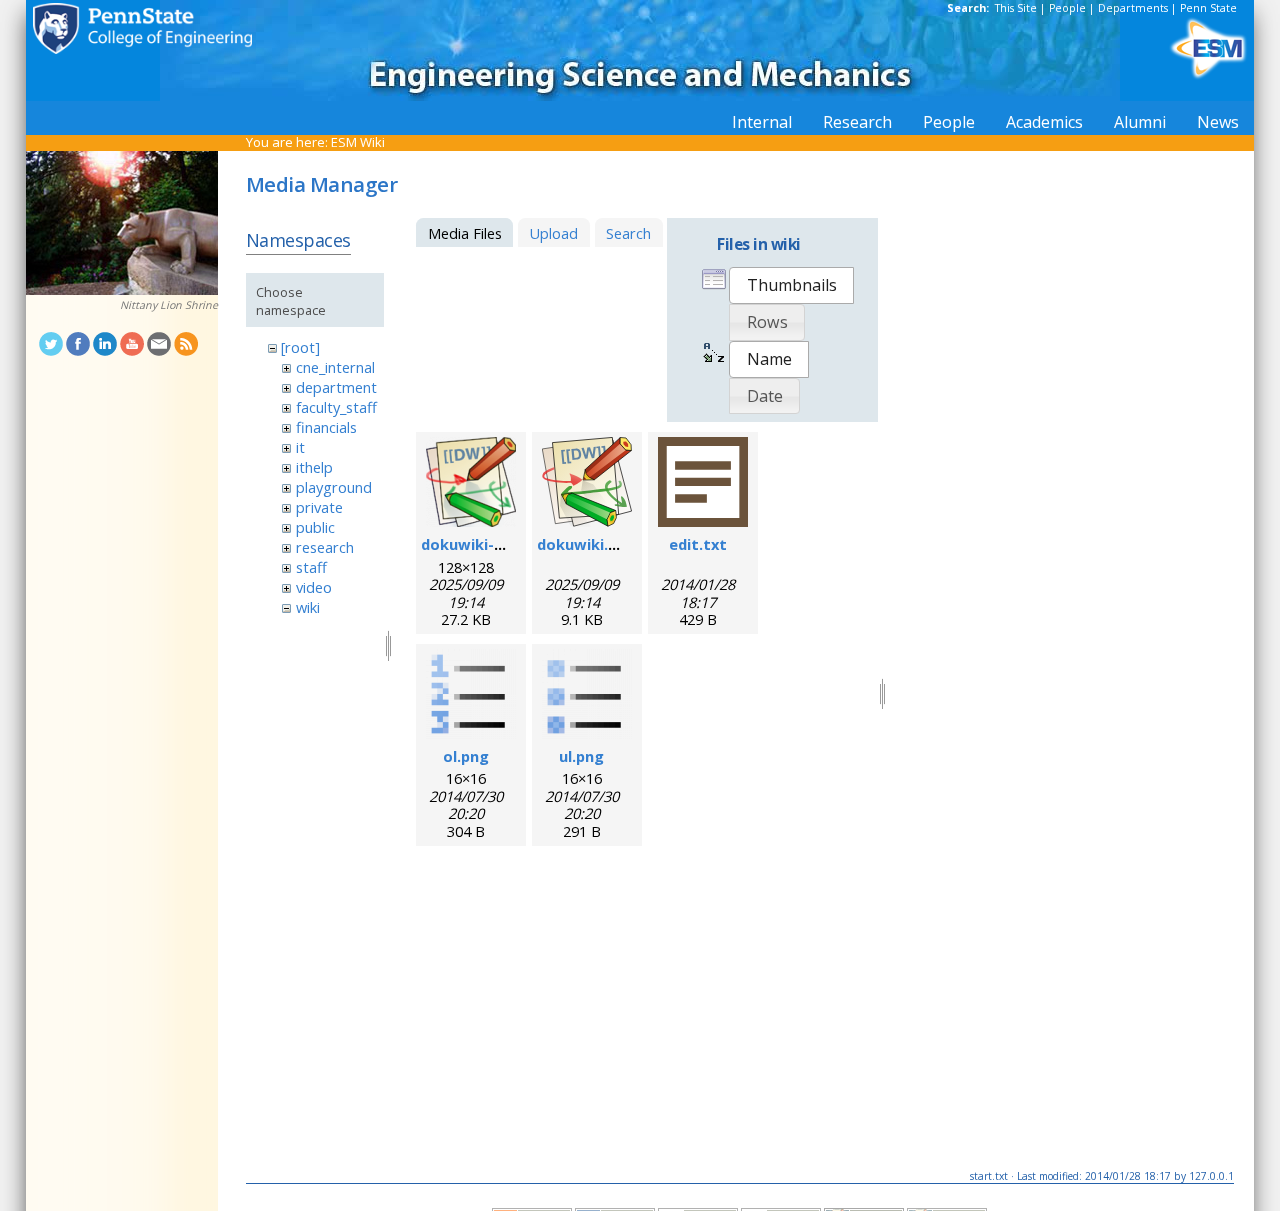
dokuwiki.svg (585, 544)
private (319, 507)
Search (628, 233)
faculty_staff (336, 407)
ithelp (314, 467)
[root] (300, 347)
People (1067, 8)
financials (326, 427)
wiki (308, 607)
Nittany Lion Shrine (169, 305)
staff (311, 567)
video (314, 587)
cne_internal (335, 367)
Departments (1133, 8)
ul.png (581, 756)
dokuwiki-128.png (485, 544)
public (315, 527)
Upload (553, 233)
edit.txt (698, 544)
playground (334, 487)
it (300, 447)
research (325, 547)
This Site (1016, 8)
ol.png (466, 756)
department (336, 387)
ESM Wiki (358, 142)
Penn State (1208, 8)
